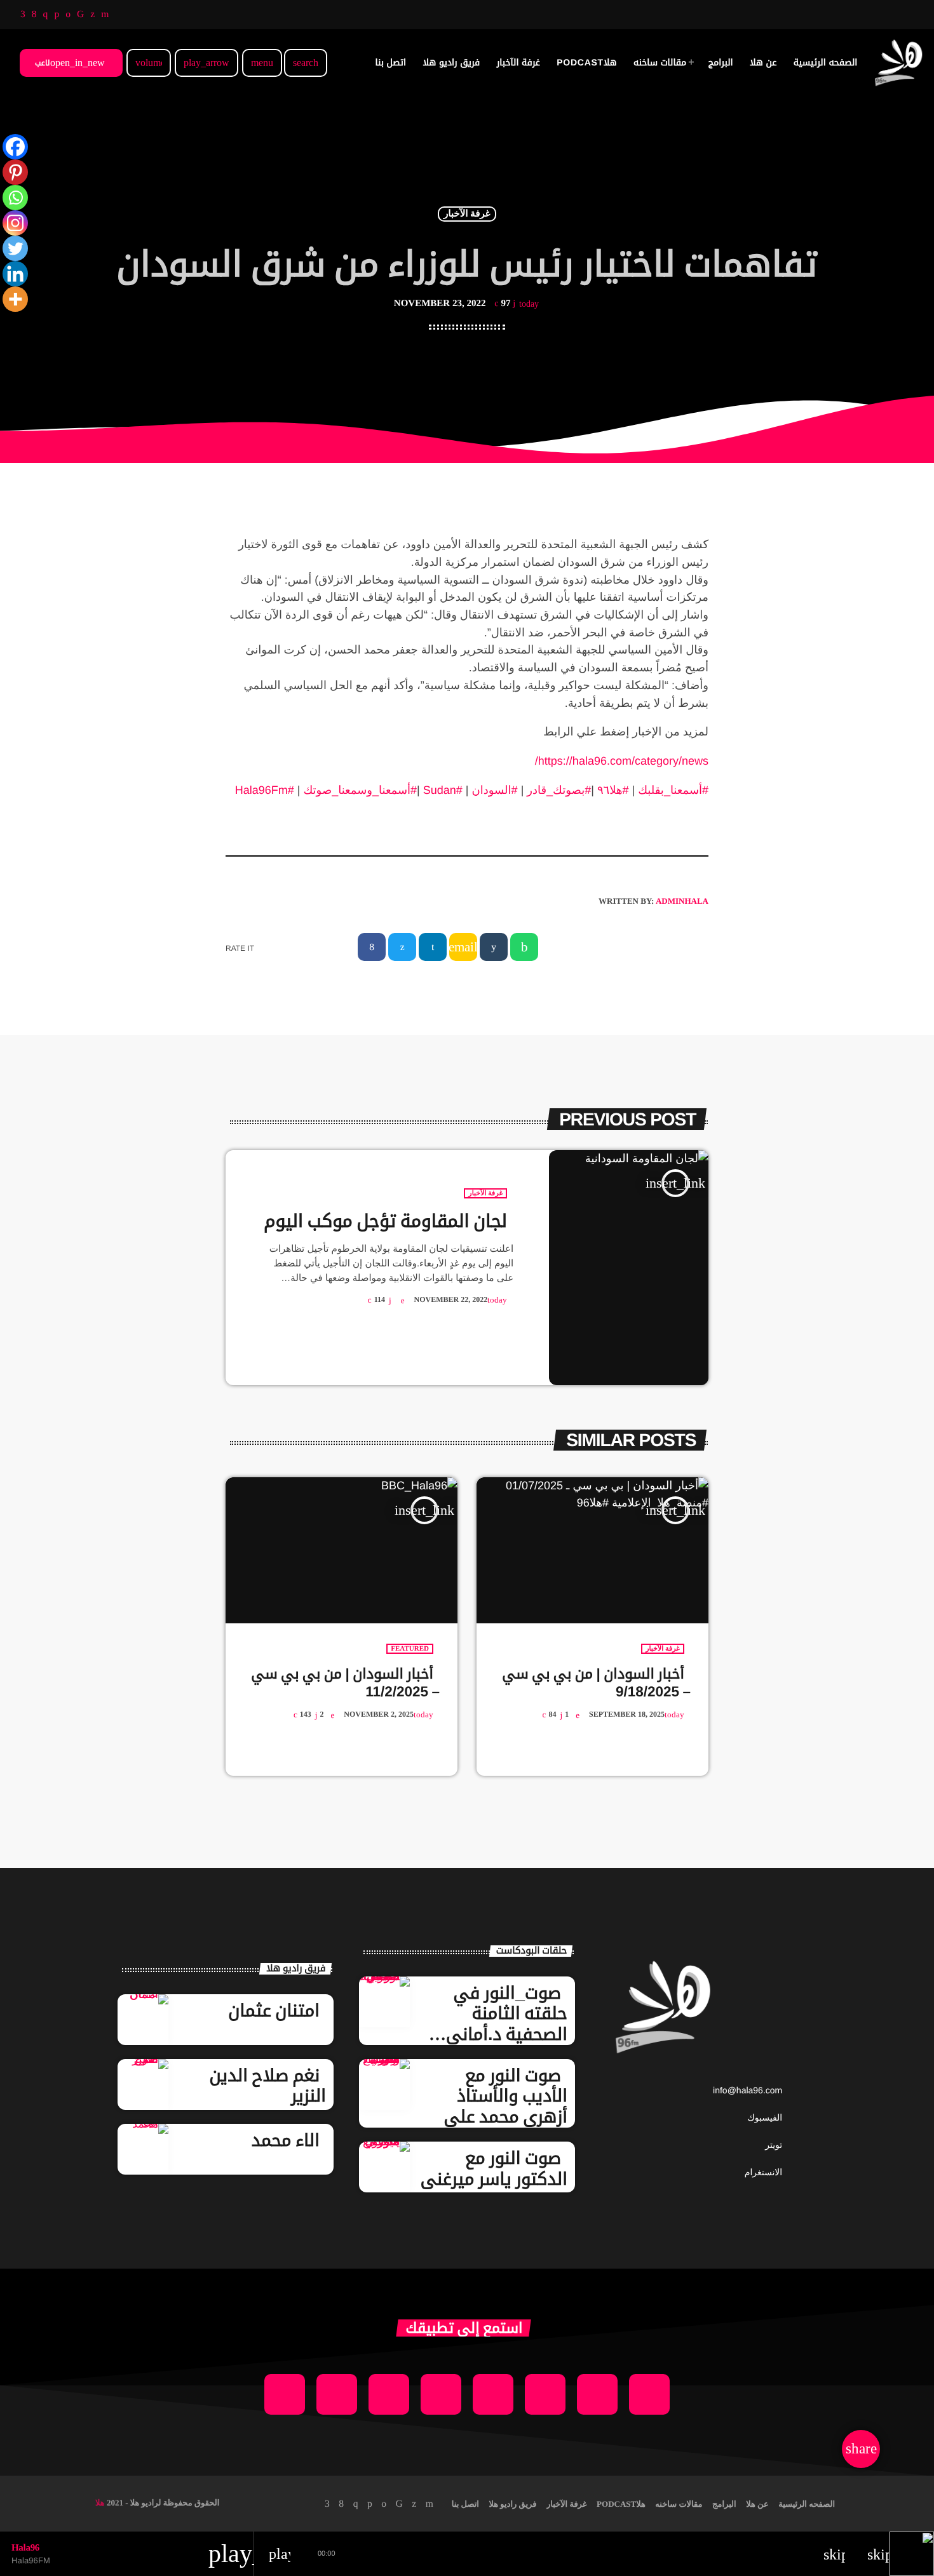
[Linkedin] (15, 274)
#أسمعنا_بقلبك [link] (673, 790)
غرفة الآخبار (467, 214)
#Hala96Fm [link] (265, 790)
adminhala (682, 901)
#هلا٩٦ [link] (613, 790)
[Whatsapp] (15, 198)
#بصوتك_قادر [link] (559, 790)
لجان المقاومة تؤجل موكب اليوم (385, 1221)
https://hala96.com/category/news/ (622, 761)
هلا (100, 2503)
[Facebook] (15, 147)
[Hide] (5, 324)
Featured (410, 1649)
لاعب (70, 63)
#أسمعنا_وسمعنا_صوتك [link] (360, 790)
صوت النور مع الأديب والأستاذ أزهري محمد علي (505, 2096)
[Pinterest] (15, 172)
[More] (15, 299)
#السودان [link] (495, 790)
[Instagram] (15, 223)
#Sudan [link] (443, 790)
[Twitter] (15, 248)
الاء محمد (286, 2140)
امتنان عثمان (274, 2011)
